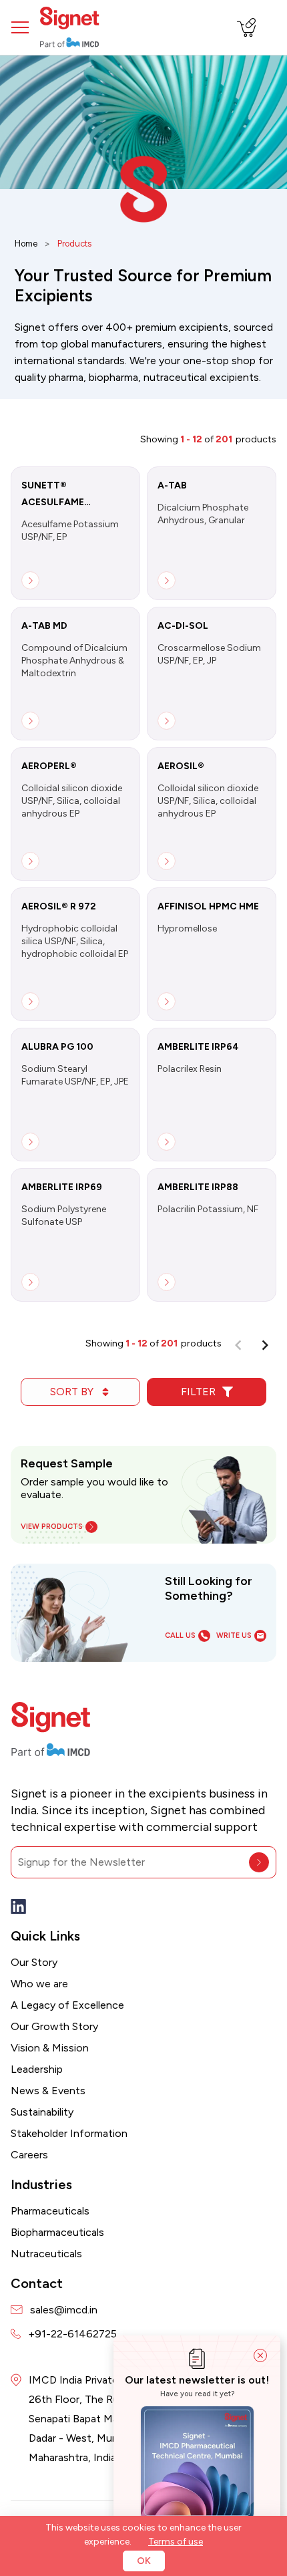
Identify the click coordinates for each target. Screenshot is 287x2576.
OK (144, 2561)
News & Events (48, 2091)
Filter (198, 1392)
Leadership (37, 2069)
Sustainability (42, 2112)
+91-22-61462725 (72, 2334)
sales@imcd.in (64, 2310)
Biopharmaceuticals (57, 2232)
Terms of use (176, 2542)
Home (26, 244)
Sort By (72, 1392)
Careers (29, 2155)
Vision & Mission (50, 2048)
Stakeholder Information (69, 2133)
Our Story (34, 1962)
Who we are (39, 1984)
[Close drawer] (260, 2355)
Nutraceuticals (46, 2254)
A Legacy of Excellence (67, 2005)
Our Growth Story (54, 2026)
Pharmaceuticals (50, 2211)
